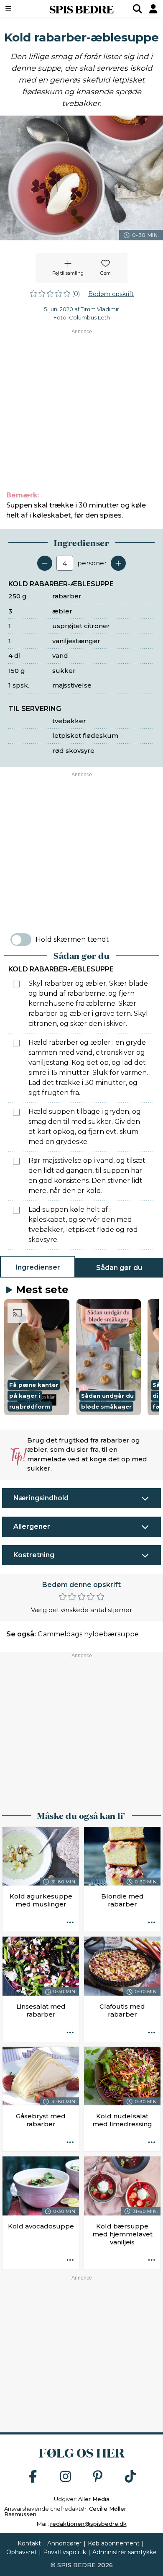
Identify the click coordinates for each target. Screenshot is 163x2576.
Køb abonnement (114, 2543)
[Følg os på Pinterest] (98, 2477)
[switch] (21, 940)
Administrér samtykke (125, 2552)
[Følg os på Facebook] (33, 2477)
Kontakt (29, 2543)
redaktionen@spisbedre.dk (88, 2524)
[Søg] (138, 9)
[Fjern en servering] (45, 563)
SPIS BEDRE (81, 9)
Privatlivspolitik (65, 2552)
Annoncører (64, 2543)
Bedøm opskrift (111, 294)
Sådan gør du (119, 1268)
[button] (37, 1357)
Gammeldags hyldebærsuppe (88, 1634)
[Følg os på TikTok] (130, 2477)
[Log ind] (153, 9)
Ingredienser (38, 1267)
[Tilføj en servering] (118, 563)
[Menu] (20, 9)
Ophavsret (22, 2552)
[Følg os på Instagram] (66, 2477)
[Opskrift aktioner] (70, 1923)
